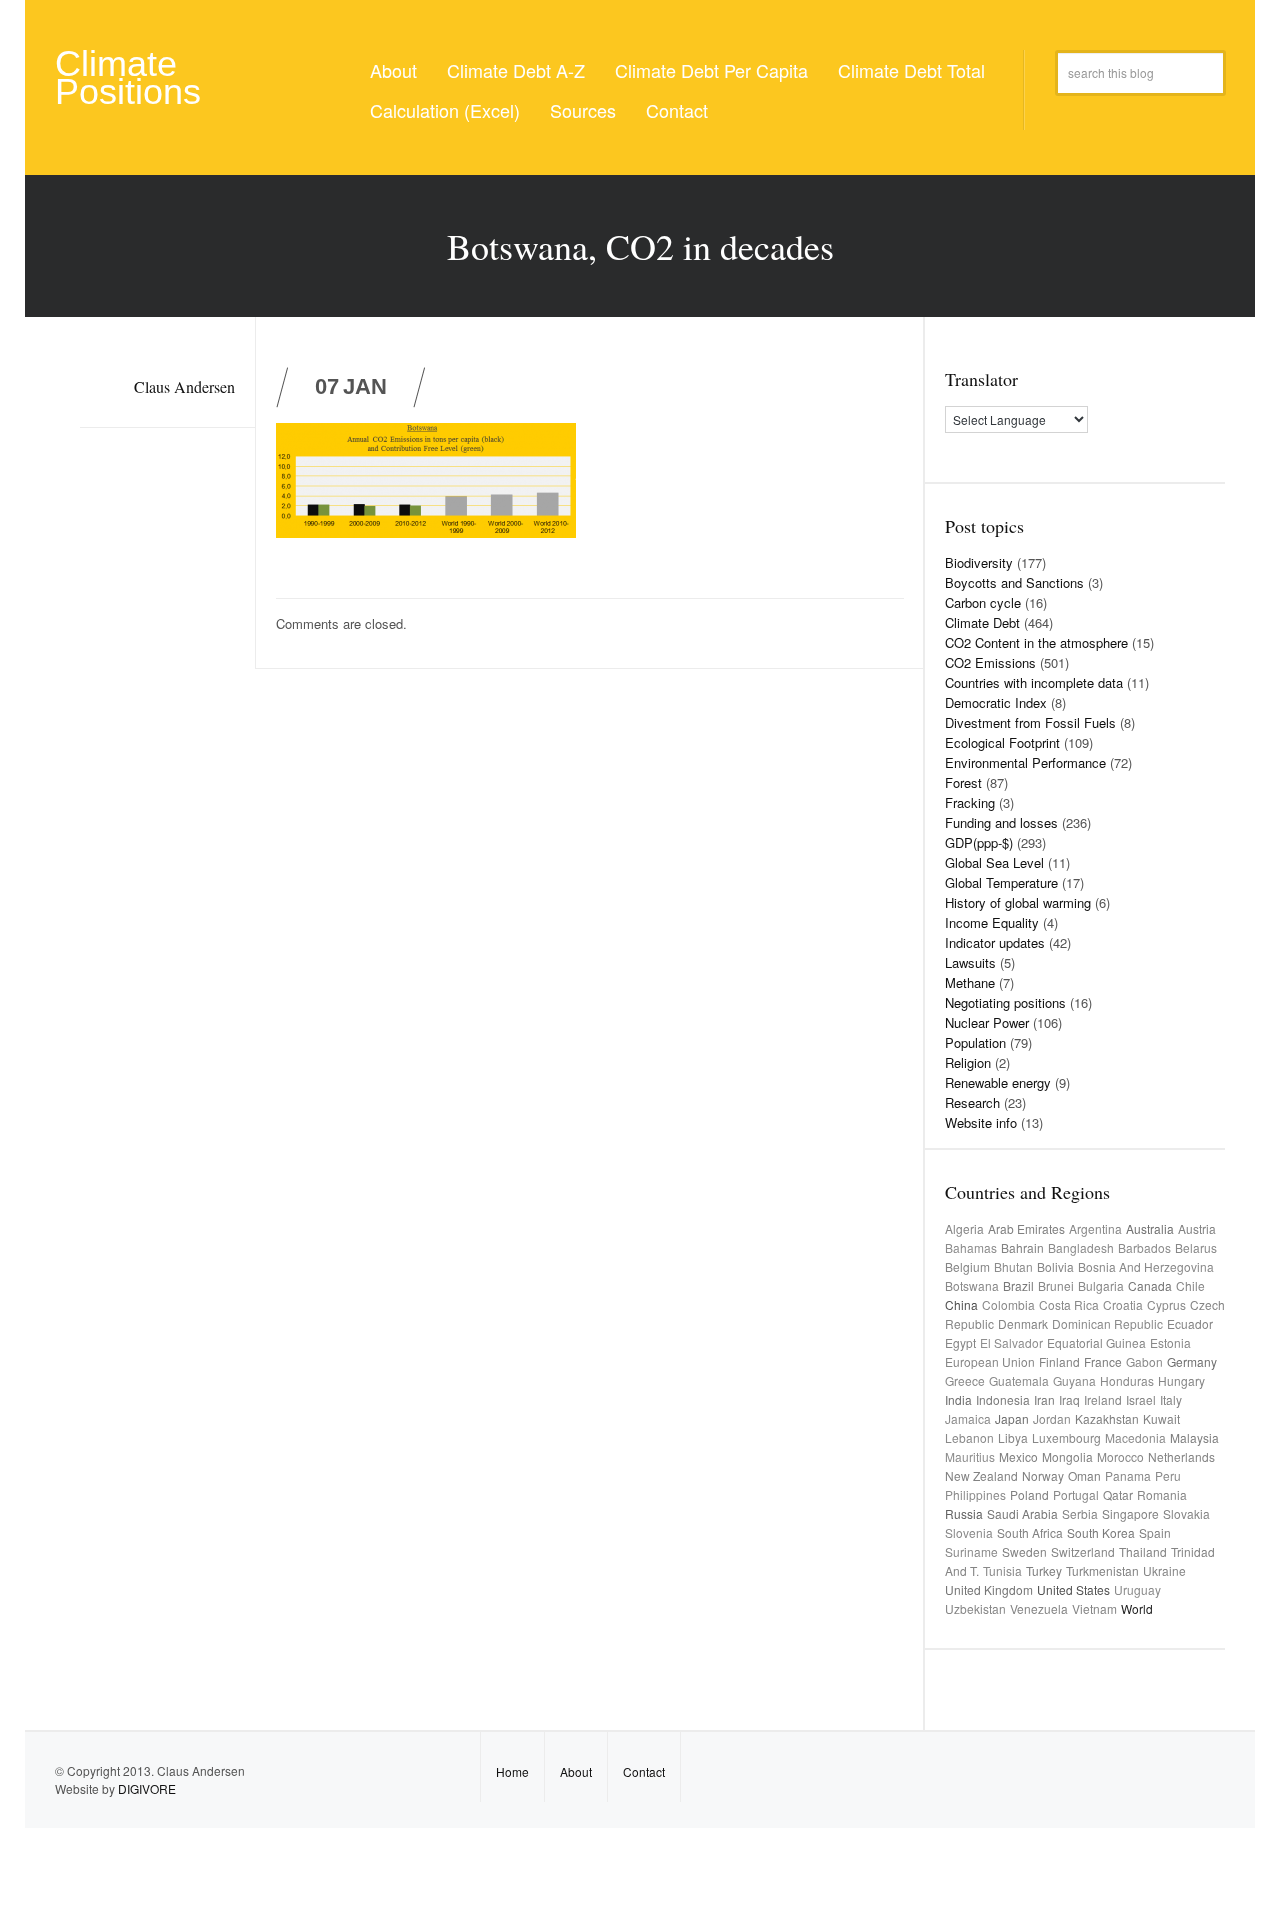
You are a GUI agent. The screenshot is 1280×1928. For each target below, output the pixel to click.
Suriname (971, 1551)
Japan (1012, 1418)
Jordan (1052, 1418)
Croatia (1123, 1304)
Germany (1192, 1361)
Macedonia (1135, 1437)
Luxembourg (1066, 1437)
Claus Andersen (184, 386)
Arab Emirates (1026, 1228)
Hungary (1181, 1380)
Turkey (1044, 1570)
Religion (968, 1062)
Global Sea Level (994, 862)
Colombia (1008, 1304)
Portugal (1076, 1494)
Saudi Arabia (1022, 1513)
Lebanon (969, 1437)
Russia (964, 1513)
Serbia (1080, 1513)
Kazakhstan (1107, 1418)
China (961, 1304)
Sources (583, 110)
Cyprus (1166, 1304)
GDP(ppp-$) (979, 842)
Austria (1197, 1228)
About (393, 70)
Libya (1013, 1437)
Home (512, 1771)
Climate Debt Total (911, 70)
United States (1073, 1589)
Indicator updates (995, 942)
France (1103, 1361)
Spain (1155, 1532)
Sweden (1024, 1551)
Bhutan (1013, 1266)
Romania (1162, 1494)
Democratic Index (996, 702)
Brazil (1018, 1285)
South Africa (1030, 1532)
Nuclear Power (987, 1022)
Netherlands (1181, 1456)
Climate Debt (982, 622)
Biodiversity (979, 562)
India (958, 1399)
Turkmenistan (1102, 1570)
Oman (1084, 1475)
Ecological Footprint (1002, 742)
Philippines (975, 1494)
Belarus (1196, 1247)
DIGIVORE (147, 1788)
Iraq (1069, 1399)
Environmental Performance (1025, 762)
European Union (990, 1361)
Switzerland (1083, 1551)
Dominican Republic (1107, 1323)
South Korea (1101, 1532)
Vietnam (1094, 1608)
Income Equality (992, 922)
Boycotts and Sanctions (1014, 582)
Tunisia (1002, 1570)
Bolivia (1055, 1266)
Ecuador (1190, 1323)
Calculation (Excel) (445, 110)
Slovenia (969, 1532)
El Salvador (1011, 1342)
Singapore (1130, 1513)
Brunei (1056, 1285)
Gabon (1144, 1361)
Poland (1029, 1494)
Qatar (1118, 1494)
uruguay (1137, 1589)
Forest (963, 782)
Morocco (1120, 1456)
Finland (1059, 1361)
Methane (970, 982)
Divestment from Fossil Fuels (1030, 722)
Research (972, 1102)
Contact (677, 110)
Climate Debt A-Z (516, 70)
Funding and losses (1001, 822)
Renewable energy (998, 1082)
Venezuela (1039, 1608)
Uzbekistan (975, 1608)
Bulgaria (1101, 1285)
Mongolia (1067, 1456)
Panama (1128, 1475)
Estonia (1170, 1342)
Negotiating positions (1005, 1002)
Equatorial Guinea (1096, 1342)
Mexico (1018, 1456)
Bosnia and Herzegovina (1146, 1266)
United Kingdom (989, 1589)
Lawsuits (970, 962)
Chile (1190, 1285)
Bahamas (971, 1247)
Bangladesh (1081, 1247)
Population (975, 1042)
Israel (1141, 1399)
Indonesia (1003, 1399)
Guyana (1074, 1380)
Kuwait (1161, 1418)
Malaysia (1194, 1437)
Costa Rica (1069, 1304)
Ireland (1103, 1399)
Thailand (1143, 1551)
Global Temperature (1001, 882)
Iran (1044, 1399)
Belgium (967, 1266)
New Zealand (981, 1475)
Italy (1171, 1399)
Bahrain (1022, 1247)
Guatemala (1019, 1380)
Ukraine (1164, 1570)
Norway (1043, 1475)
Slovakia (1186, 1513)
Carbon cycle (983, 602)
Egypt (960, 1342)
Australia (1150, 1228)
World (1137, 1608)
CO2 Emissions (990, 662)
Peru (1168, 1475)
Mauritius (970, 1456)
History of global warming (1018, 902)
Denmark (1023, 1323)
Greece (965, 1380)
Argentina (1095, 1228)
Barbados (1144, 1247)
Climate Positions (128, 77)
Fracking (970, 802)
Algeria (964, 1228)
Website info (981, 1122)
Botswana (972, 1285)
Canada (1150, 1285)
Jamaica (968, 1418)
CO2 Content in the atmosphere (1036, 642)
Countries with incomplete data (1034, 682)
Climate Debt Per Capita (711, 70)
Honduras (1127, 1380)
